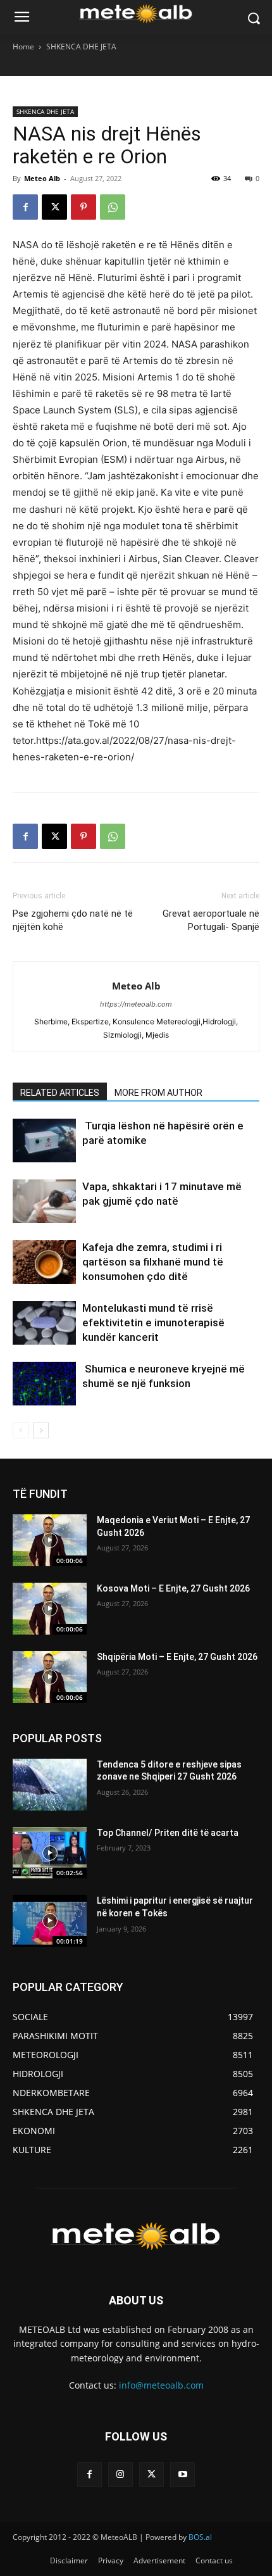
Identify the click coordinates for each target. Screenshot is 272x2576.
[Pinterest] (83, 207)
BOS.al (200, 2537)
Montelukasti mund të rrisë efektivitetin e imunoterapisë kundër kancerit (153, 1323)
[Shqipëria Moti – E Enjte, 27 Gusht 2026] (50, 1677)
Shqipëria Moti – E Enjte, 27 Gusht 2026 (177, 1657)
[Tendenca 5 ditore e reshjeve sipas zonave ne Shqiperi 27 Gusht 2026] (50, 1785)
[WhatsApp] (113, 207)
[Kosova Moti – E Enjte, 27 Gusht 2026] (50, 1609)
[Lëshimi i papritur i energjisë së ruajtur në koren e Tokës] (50, 1921)
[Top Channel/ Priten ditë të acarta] (50, 1853)
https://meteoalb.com (136, 1004)
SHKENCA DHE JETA (81, 47)
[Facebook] (25, 207)
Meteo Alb (42, 178)
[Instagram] (121, 2474)
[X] (54, 207)
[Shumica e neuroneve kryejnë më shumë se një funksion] (44, 1384)
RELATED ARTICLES (60, 1093)
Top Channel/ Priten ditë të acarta (168, 1833)
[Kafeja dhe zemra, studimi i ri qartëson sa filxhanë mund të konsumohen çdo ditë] (44, 1262)
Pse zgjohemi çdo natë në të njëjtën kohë (73, 920)
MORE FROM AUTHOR (158, 1093)
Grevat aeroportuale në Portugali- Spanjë (211, 920)
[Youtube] (182, 2474)
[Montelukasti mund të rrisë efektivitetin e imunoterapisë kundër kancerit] (44, 1323)
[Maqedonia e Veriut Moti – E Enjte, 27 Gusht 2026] (50, 1540)
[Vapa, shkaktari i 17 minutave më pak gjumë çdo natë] (44, 1201)
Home (23, 47)
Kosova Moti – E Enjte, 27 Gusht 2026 (173, 1588)
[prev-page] (21, 1430)
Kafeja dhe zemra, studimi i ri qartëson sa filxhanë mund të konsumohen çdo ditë (153, 1262)
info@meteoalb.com (161, 2385)
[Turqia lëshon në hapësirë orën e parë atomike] (44, 1140)
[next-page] (41, 1430)
